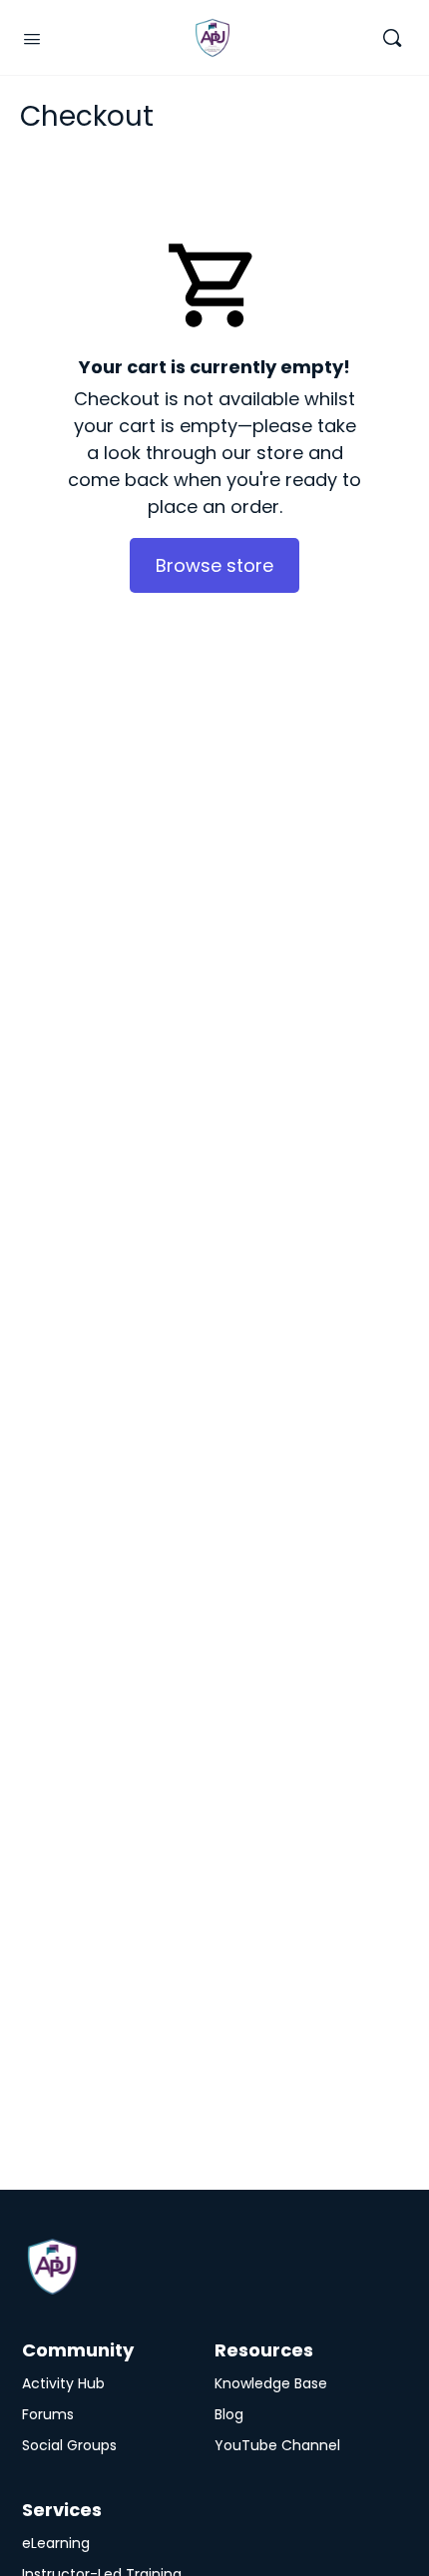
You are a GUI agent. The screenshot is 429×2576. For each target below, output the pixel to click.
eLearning (56, 2543)
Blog (229, 2414)
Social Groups (69, 2445)
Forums (48, 2414)
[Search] (392, 37)
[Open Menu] (32, 37)
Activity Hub (63, 2383)
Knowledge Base (271, 2383)
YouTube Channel (277, 2445)
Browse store (214, 565)
